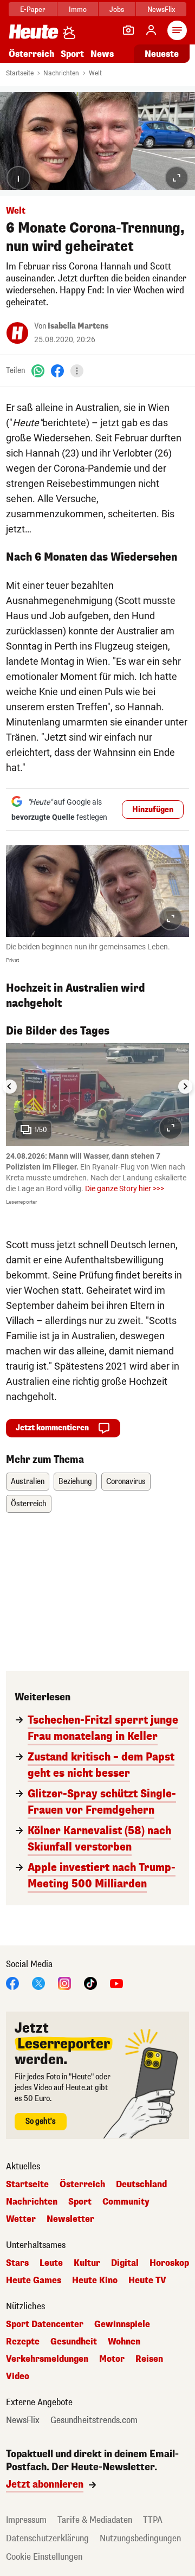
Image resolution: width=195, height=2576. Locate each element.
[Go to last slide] (10, 1087)
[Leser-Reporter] (128, 30)
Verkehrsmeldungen (47, 2359)
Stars (17, 2263)
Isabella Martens (78, 326)
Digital (125, 2263)
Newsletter (70, 2219)
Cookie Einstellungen (44, 2557)
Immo (78, 9)
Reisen (149, 2359)
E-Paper (33, 9)
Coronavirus (126, 1482)
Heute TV (147, 2281)
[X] (38, 1983)
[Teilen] (77, 371)
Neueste (162, 54)
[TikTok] (90, 1983)
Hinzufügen (153, 810)
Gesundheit (74, 2342)
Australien (28, 1482)
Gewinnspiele (122, 2324)
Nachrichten (61, 73)
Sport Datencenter (45, 2324)
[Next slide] (185, 1087)
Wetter (21, 2219)
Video (18, 2376)
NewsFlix (161, 9)
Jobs (117, 9)
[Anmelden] (151, 30)
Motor (112, 2359)
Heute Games (34, 2281)
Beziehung (75, 1482)
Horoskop (169, 2263)
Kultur (87, 2263)
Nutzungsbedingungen (140, 2538)
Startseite (20, 73)
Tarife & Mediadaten (95, 2520)
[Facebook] (57, 370)
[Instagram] (64, 1983)
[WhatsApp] (38, 370)
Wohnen (124, 2342)
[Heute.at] (34, 31)
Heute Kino (95, 2281)
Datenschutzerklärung (47, 2538)
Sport (72, 54)
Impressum (26, 2520)
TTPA (153, 2520)
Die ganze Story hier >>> (125, 1189)
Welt (95, 73)
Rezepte (23, 2342)
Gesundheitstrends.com (94, 2420)
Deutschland (141, 2185)
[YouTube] (116, 1983)
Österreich (31, 54)
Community (126, 2202)
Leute (51, 2263)
